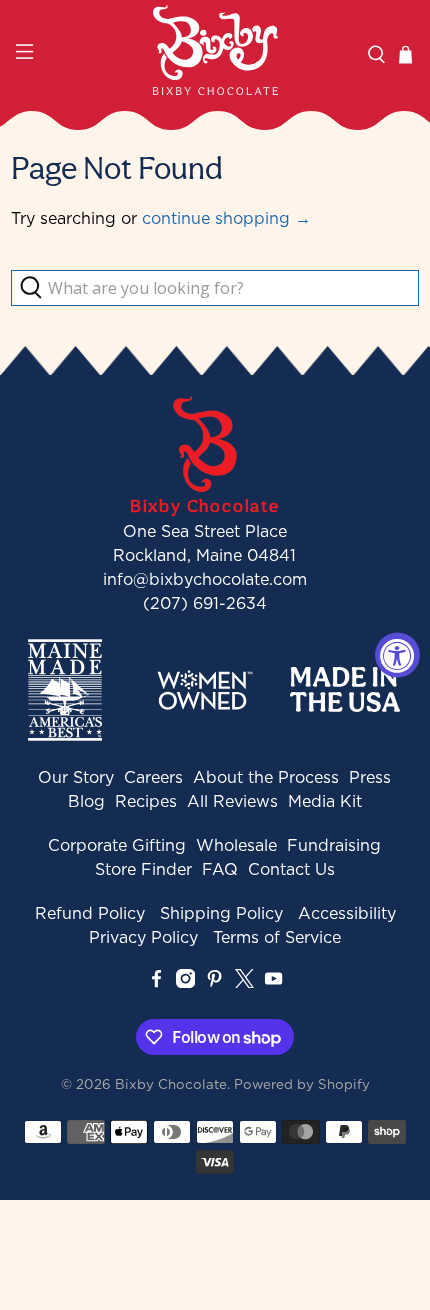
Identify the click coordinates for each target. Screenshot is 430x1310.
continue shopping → (226, 218)
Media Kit (325, 801)
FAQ (220, 869)
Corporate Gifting (117, 845)
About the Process (266, 777)
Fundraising (334, 845)
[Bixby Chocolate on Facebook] (156, 982)
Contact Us (291, 869)
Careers (153, 777)
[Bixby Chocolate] (215, 50)
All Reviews (232, 801)
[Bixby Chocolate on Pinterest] (214, 982)
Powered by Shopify (302, 1084)
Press (370, 777)
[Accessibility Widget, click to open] (397, 655)
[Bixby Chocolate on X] (244, 982)
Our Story (76, 777)
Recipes (146, 801)
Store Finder (143, 869)
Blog (86, 801)
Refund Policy (90, 913)
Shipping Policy (221, 913)
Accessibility (347, 913)
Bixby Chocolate (171, 1084)
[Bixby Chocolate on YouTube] (273, 982)
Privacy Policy (143, 937)
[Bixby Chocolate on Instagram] (185, 982)
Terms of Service (277, 937)
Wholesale (236, 845)
